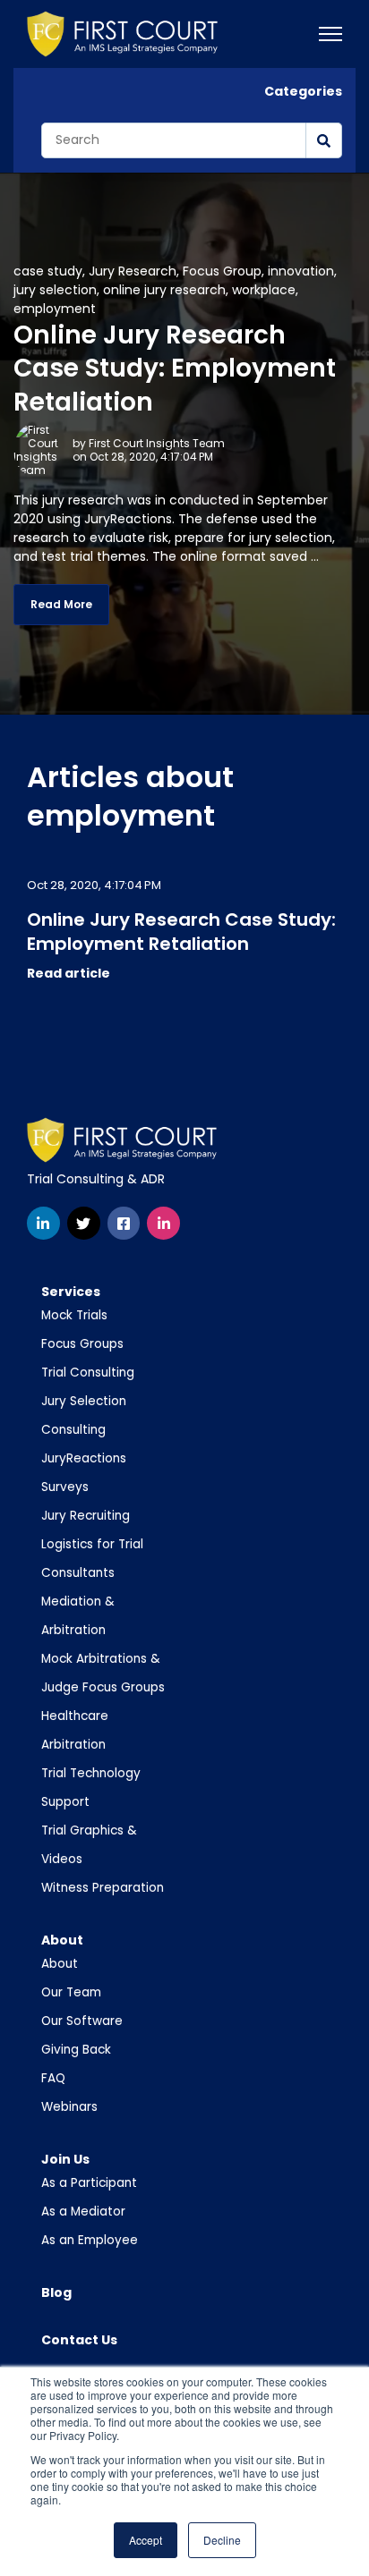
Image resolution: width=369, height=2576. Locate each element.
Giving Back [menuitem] (76, 2050)
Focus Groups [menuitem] (82, 1344)
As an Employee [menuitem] (90, 2240)
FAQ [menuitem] (53, 2078)
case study (48, 271)
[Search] (324, 140)
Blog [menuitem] (56, 2292)
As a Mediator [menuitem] (83, 2212)
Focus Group (222, 271)
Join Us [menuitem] (65, 2159)
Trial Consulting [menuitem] (88, 1373)
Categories (303, 91)
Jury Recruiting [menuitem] (86, 1516)
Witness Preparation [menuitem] (103, 1888)
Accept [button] (146, 2540)
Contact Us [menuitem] (79, 2340)
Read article (69, 973)
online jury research (164, 290)
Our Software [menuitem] (82, 2021)
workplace (264, 290)
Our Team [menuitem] (71, 1992)
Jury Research (133, 271)
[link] (122, 33)
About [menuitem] (62, 1940)
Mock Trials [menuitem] (74, 1315)
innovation (301, 271)
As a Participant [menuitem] (89, 2183)
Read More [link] (61, 604)
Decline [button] (222, 2540)
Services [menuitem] (71, 1292)
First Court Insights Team (157, 443)
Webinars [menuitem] (69, 2107)
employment (55, 309)
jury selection (55, 290)
